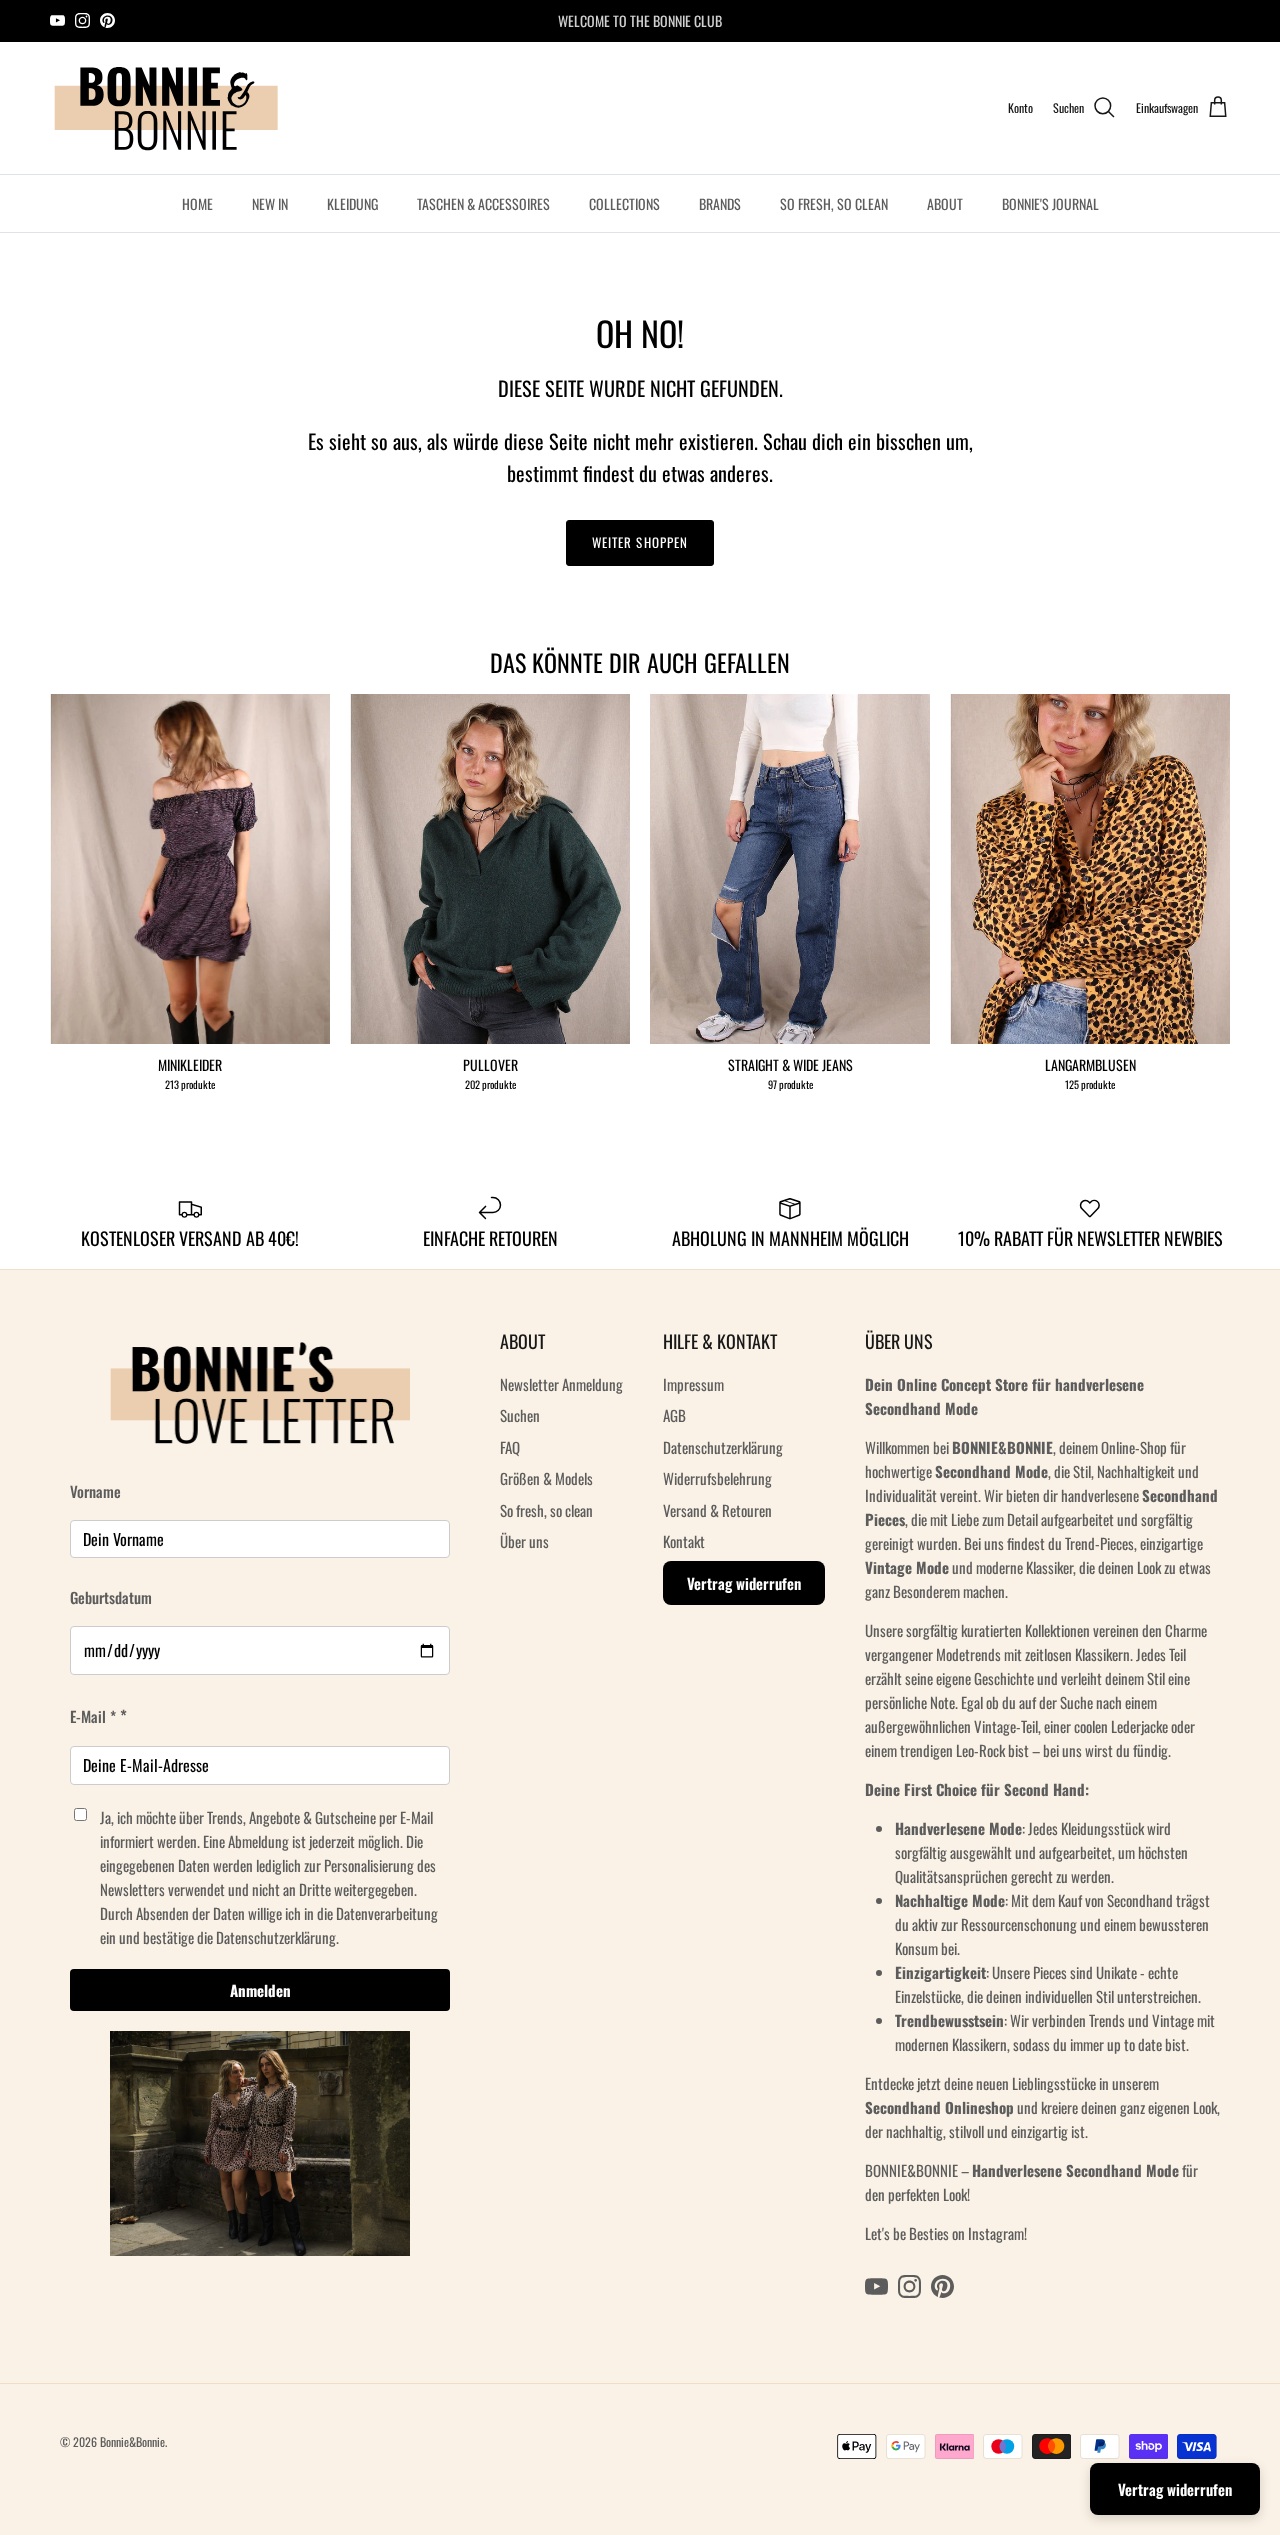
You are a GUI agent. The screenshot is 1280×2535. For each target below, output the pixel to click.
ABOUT (945, 203)
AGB (674, 1415)
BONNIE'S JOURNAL (1050, 203)
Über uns (524, 1541)
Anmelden (260, 1990)
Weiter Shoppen (640, 542)
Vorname (95, 1491)
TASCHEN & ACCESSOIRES (483, 203)
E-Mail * (93, 1716)
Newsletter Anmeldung (561, 1384)
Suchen (520, 1415)
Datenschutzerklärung (723, 1447)
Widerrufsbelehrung (717, 1478)
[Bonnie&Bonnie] (167, 108)
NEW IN (270, 203)
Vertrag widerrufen (744, 1583)
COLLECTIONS (624, 203)
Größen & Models (546, 1478)
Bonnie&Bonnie (132, 2441)
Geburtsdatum (111, 1597)
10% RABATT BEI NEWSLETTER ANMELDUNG (640, 21)
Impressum (693, 1384)
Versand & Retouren (717, 1510)
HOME (197, 203)
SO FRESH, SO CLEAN (834, 203)
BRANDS (720, 203)
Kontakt (684, 1541)
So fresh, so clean (546, 1510)
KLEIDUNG (352, 203)
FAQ (510, 1447)
